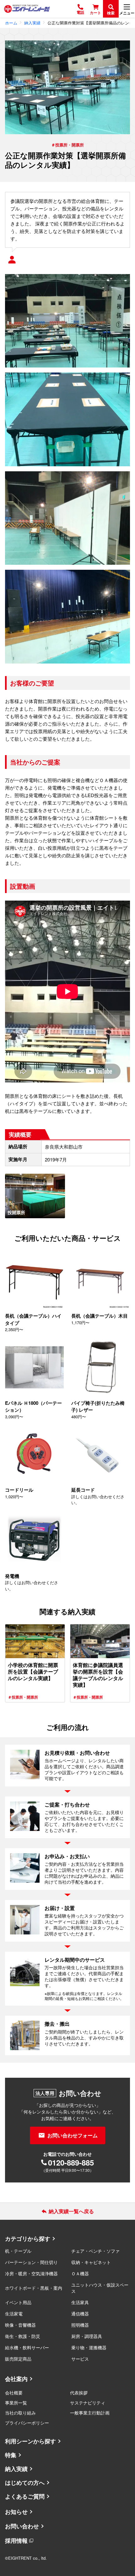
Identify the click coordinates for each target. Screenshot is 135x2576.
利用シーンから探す (30, 2441)
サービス (80, 2359)
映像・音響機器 (20, 2325)
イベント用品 (18, 2302)
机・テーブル (18, 2251)
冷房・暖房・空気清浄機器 (31, 2273)
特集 (11, 2455)
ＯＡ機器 (80, 2273)
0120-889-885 (71, 2162)
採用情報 (16, 2541)
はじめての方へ (25, 2483)
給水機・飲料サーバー (27, 2347)
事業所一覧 (16, 2403)
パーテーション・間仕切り (31, 2262)
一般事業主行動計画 (90, 2413)
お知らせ (16, 2512)
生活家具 (80, 2302)
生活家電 (14, 2314)
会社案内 (16, 2379)
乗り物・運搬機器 (89, 2347)
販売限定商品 (18, 2359)
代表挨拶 (79, 2393)
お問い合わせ (22, 2526)
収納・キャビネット (91, 2262)
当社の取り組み (20, 2413)
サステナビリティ (88, 2403)
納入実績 (16, 2469)
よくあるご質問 (25, 2496)
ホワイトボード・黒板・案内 (34, 2288)
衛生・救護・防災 (23, 2336)
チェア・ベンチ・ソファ (95, 2251)
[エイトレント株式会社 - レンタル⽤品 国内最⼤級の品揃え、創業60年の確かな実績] (27, 9)
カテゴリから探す (28, 2239)
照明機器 (80, 2325)
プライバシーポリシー (27, 2423)
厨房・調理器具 (87, 2336)
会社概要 (14, 2393)
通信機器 (80, 2314)
